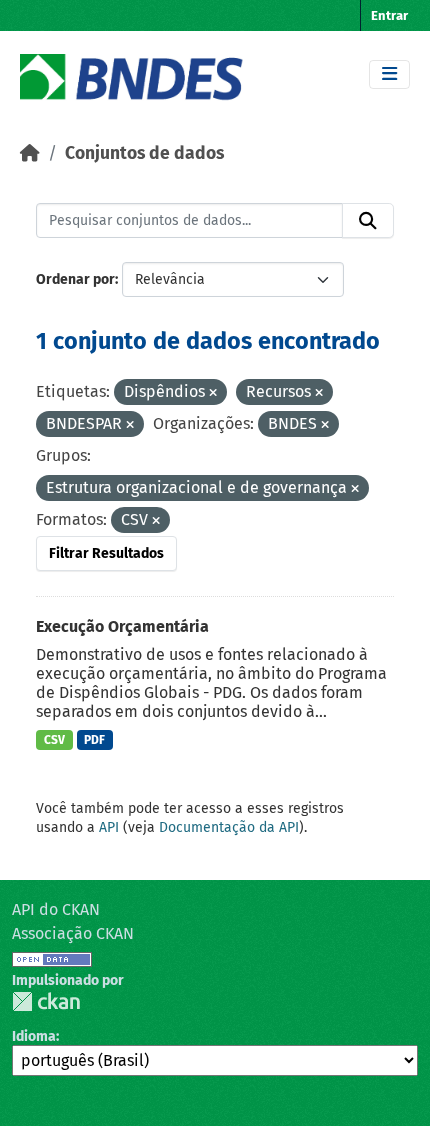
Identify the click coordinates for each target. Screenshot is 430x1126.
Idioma (34, 1036)
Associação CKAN (73, 933)
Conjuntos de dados (144, 153)
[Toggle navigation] (389, 74)
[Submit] (368, 221)
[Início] (30, 153)
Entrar (389, 15)
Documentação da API (229, 827)
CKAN (46, 1001)
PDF (94, 740)
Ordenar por (75, 279)
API (109, 827)
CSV (54, 740)
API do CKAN (56, 909)
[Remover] (213, 393)
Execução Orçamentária (122, 626)
